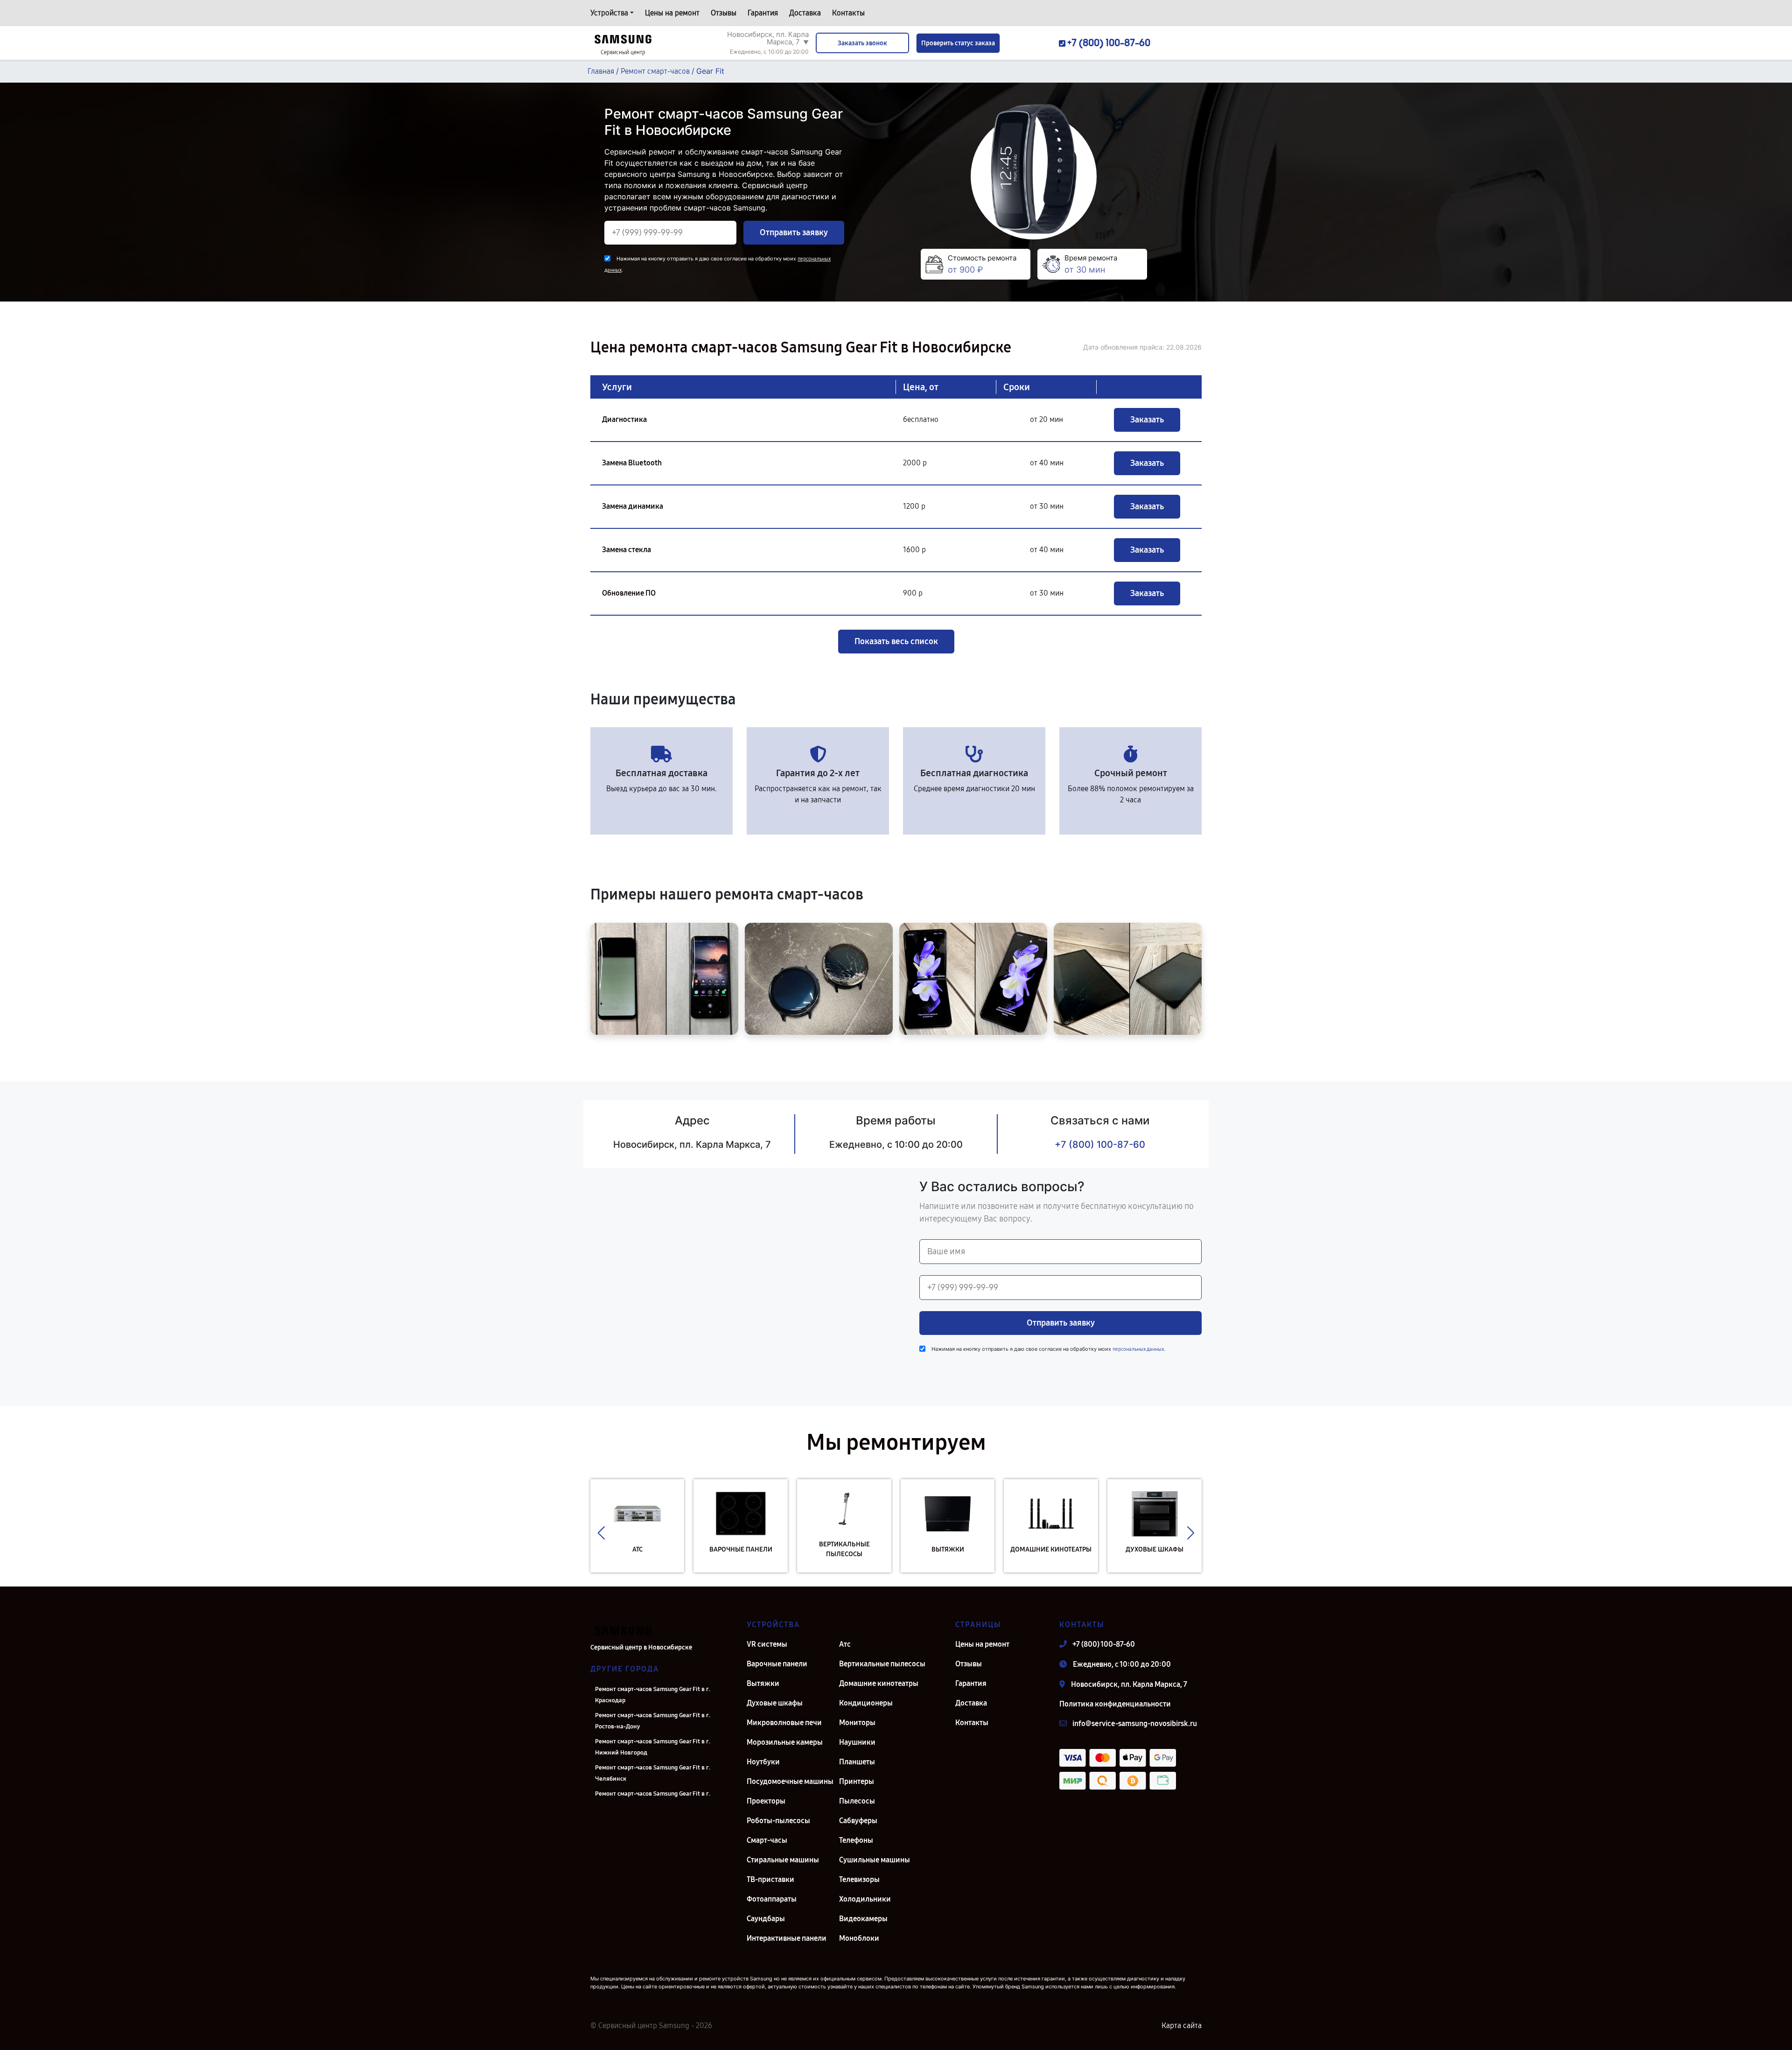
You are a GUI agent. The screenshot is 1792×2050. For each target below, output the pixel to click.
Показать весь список (896, 641)
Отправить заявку (794, 232)
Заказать (1147, 420)
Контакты (848, 13)
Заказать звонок (862, 43)
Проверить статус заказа (958, 43)
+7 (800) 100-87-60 (1100, 1144)
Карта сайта (1182, 2025)
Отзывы (724, 13)
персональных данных (1138, 1349)
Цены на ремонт (672, 13)
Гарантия (763, 13)
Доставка (805, 13)
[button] (601, 1533)
